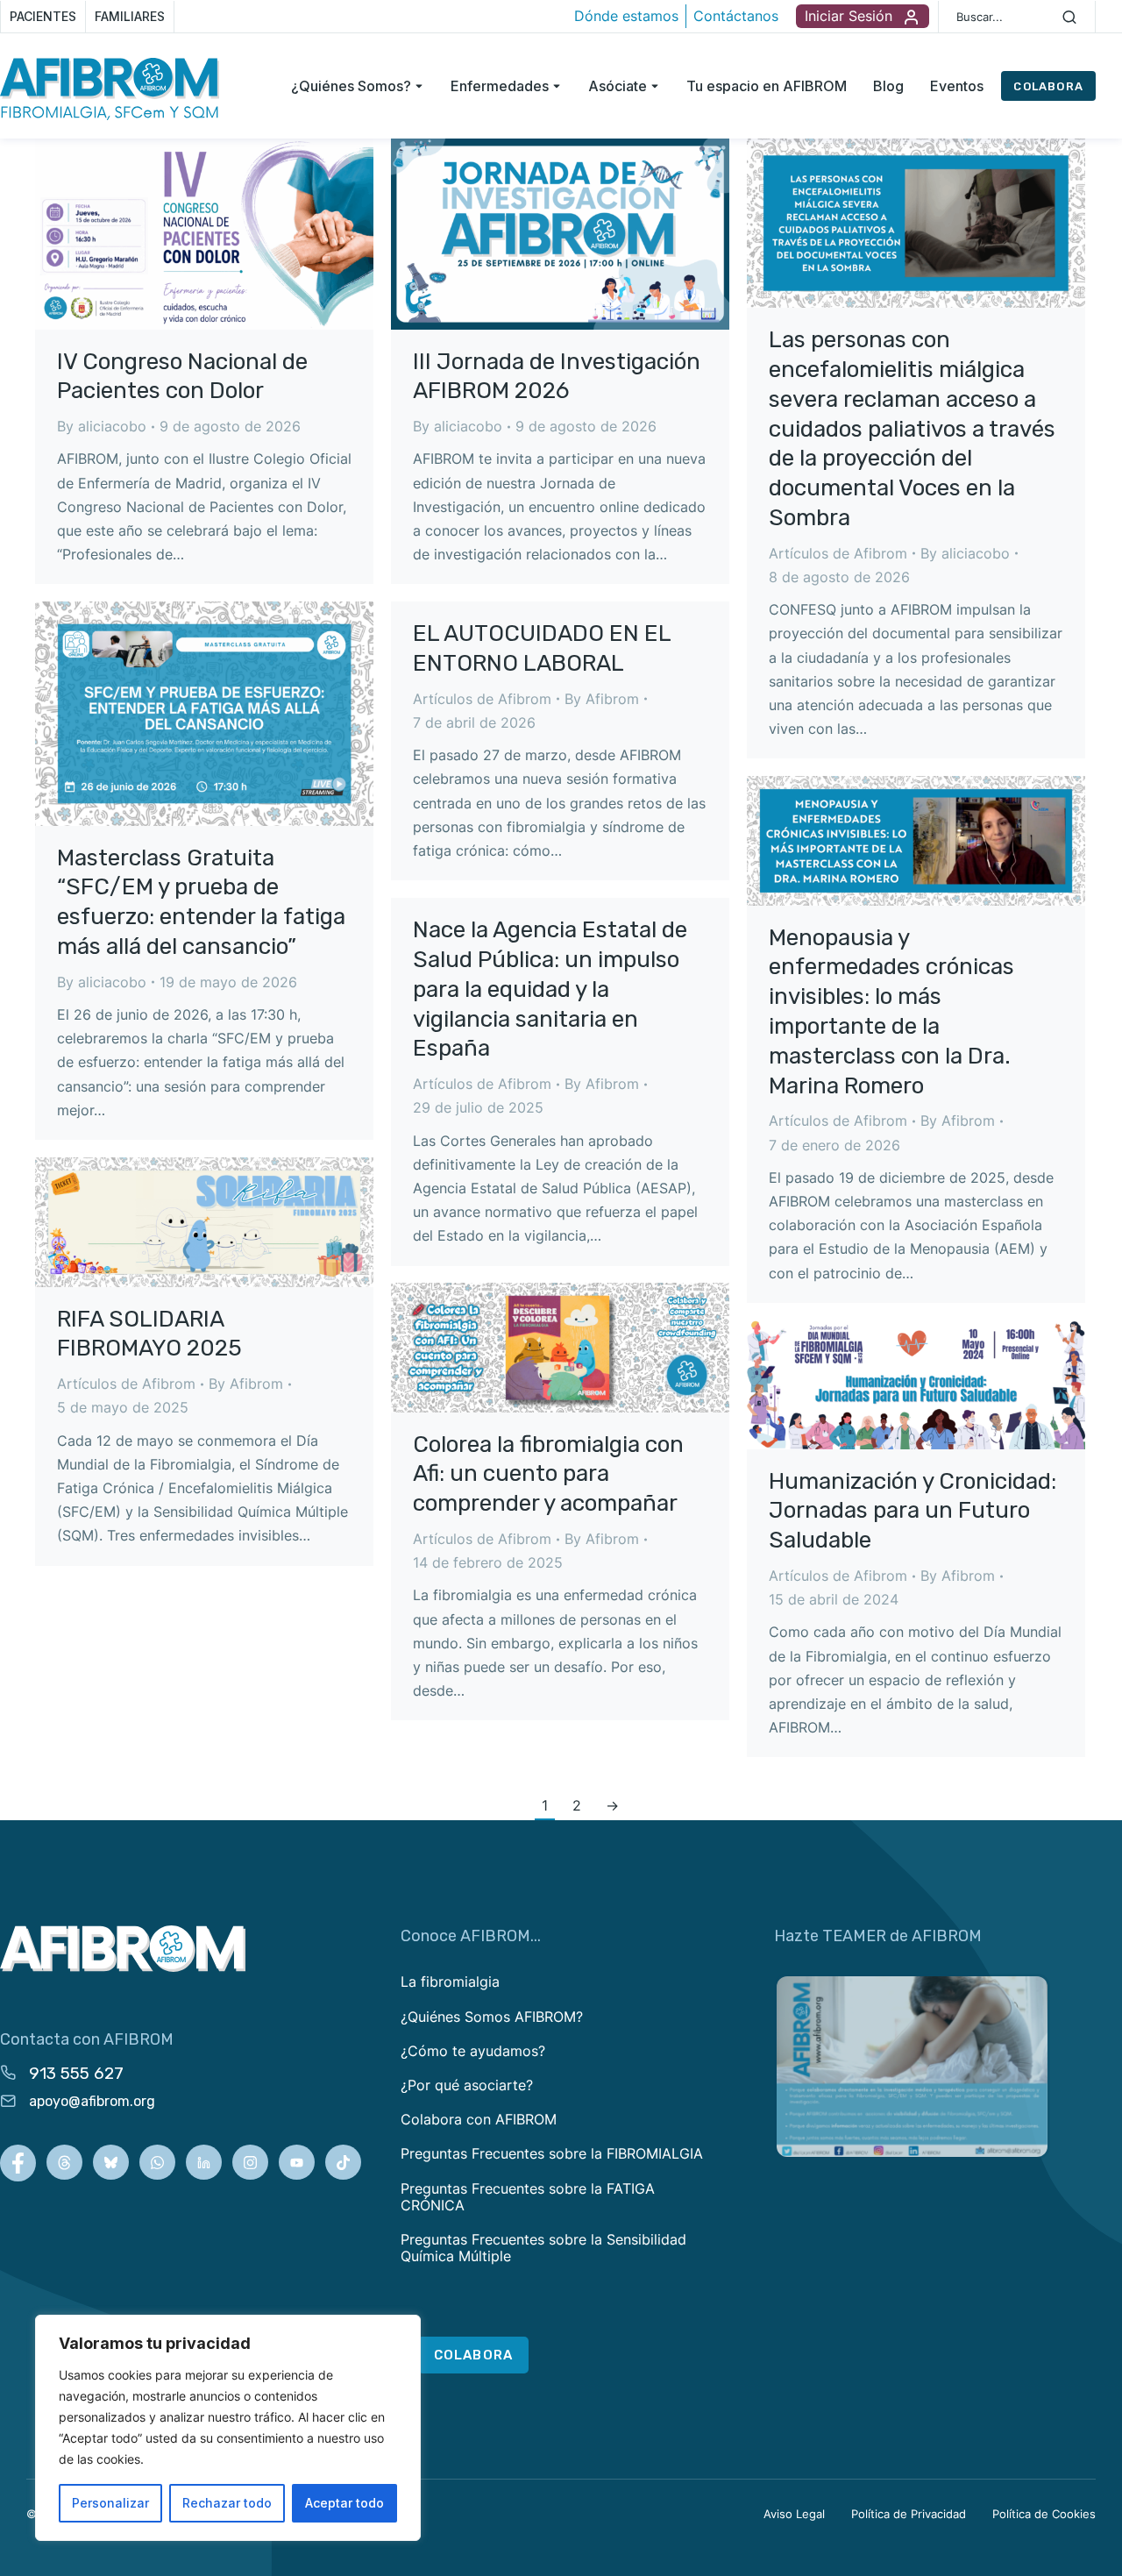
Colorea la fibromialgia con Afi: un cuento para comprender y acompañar (548, 1474)
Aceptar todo (344, 2503)
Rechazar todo (227, 2503)
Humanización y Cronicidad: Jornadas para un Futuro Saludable (913, 1511)
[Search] (1069, 17)
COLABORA (1048, 86)
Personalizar (110, 2503)
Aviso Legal (794, 2514)
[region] (228, 2428)
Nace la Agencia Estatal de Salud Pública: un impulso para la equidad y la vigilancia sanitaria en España (550, 989)
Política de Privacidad (909, 2514)
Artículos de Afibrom (838, 553)
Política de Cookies (1044, 2514)
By (102, 426)
